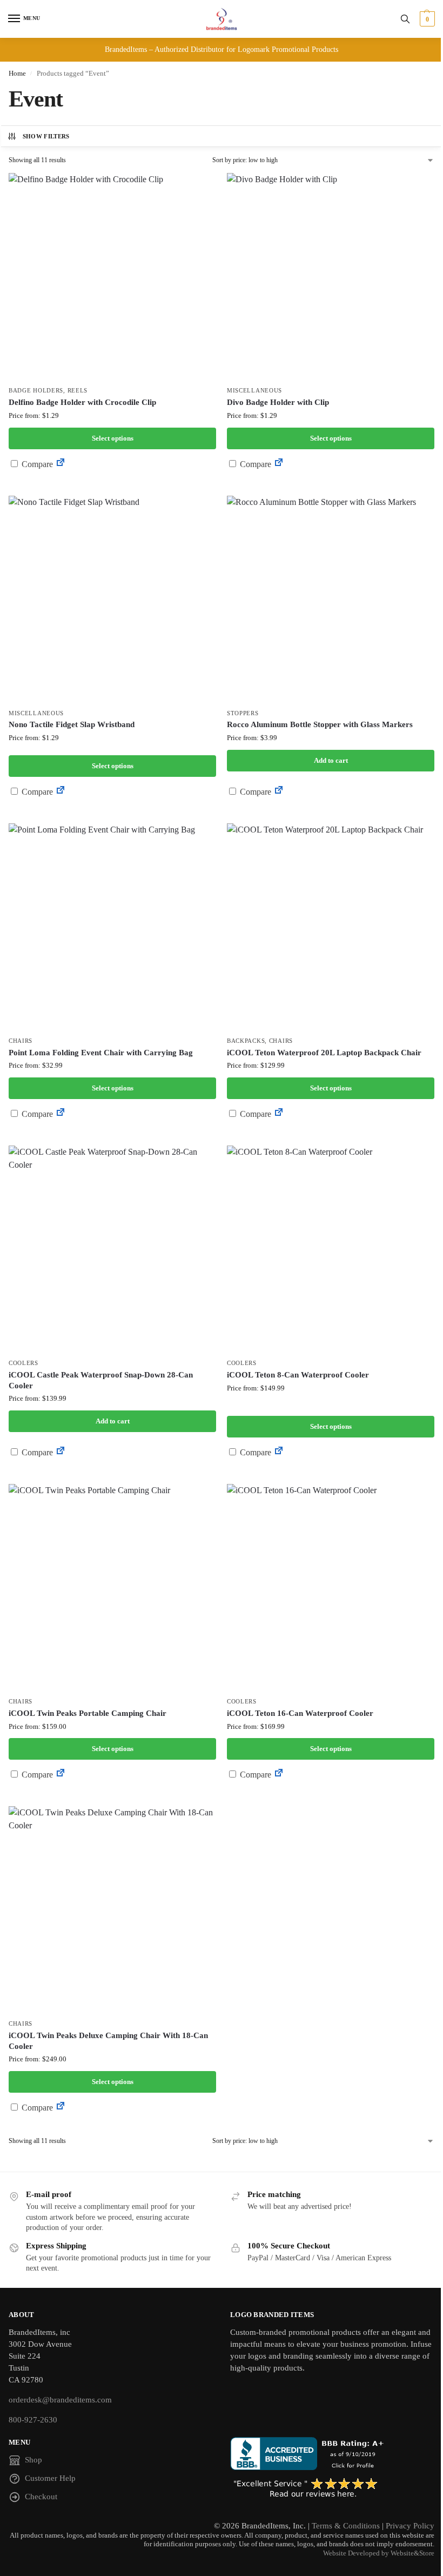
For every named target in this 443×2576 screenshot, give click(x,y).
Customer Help (50, 2478)
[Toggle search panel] (405, 19)
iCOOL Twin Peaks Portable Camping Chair (88, 1713)
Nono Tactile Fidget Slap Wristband (72, 724)
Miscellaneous (254, 391)
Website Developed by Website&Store (379, 2553)
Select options (113, 438)
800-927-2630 (33, 2420)
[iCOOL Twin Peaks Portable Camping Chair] (112, 1588)
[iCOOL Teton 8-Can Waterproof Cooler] (331, 1249)
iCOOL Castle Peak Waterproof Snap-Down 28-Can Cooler (101, 1380)
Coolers (24, 1363)
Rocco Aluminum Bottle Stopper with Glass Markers (320, 724)
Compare (36, 464)
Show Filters (46, 136)
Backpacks (246, 1041)
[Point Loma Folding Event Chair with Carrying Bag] (112, 927)
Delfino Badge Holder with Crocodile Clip (82, 402)
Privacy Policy (410, 2526)
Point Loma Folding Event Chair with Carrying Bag (101, 1053)
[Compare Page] (61, 464)
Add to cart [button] (331, 760)
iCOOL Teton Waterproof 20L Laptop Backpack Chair (324, 1053)
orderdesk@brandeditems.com (60, 2400)
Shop (33, 2460)
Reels (78, 391)
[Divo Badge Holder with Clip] (331, 277)
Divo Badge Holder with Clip (278, 402)
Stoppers (243, 713)
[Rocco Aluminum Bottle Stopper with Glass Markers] (331, 600)
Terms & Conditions (346, 2526)
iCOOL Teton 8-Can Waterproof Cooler (298, 1375)
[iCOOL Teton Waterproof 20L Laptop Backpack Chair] (331, 927)
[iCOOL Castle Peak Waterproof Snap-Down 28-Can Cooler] (112, 1249)
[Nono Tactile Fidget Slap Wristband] (112, 600)
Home (17, 73)
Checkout (41, 2497)
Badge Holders (36, 391)
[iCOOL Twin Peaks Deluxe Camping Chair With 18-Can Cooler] (112, 1910)
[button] (426, 19)
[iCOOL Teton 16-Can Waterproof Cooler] (331, 1588)
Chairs (21, 1041)
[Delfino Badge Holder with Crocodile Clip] (112, 277)
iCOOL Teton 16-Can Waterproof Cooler (300, 1713)
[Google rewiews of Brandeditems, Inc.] (332, 2488)
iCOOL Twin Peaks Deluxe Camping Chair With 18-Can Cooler (108, 2041)
